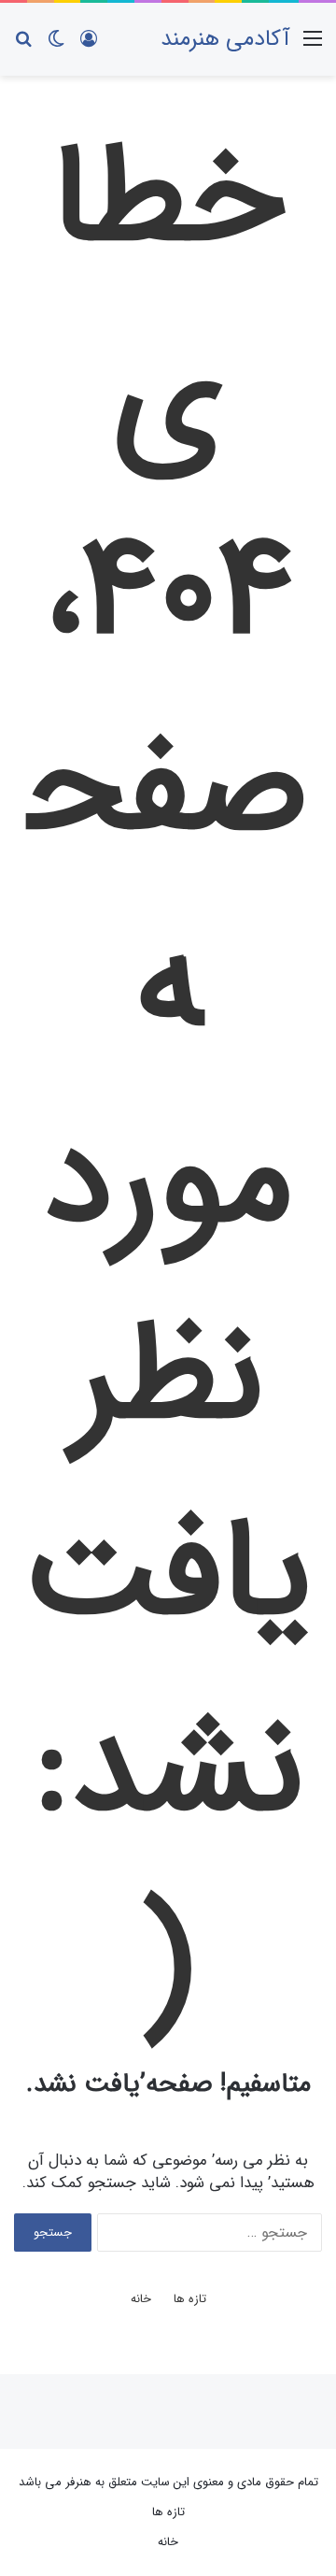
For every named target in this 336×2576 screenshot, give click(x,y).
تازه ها (190, 2299)
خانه (141, 2299)
